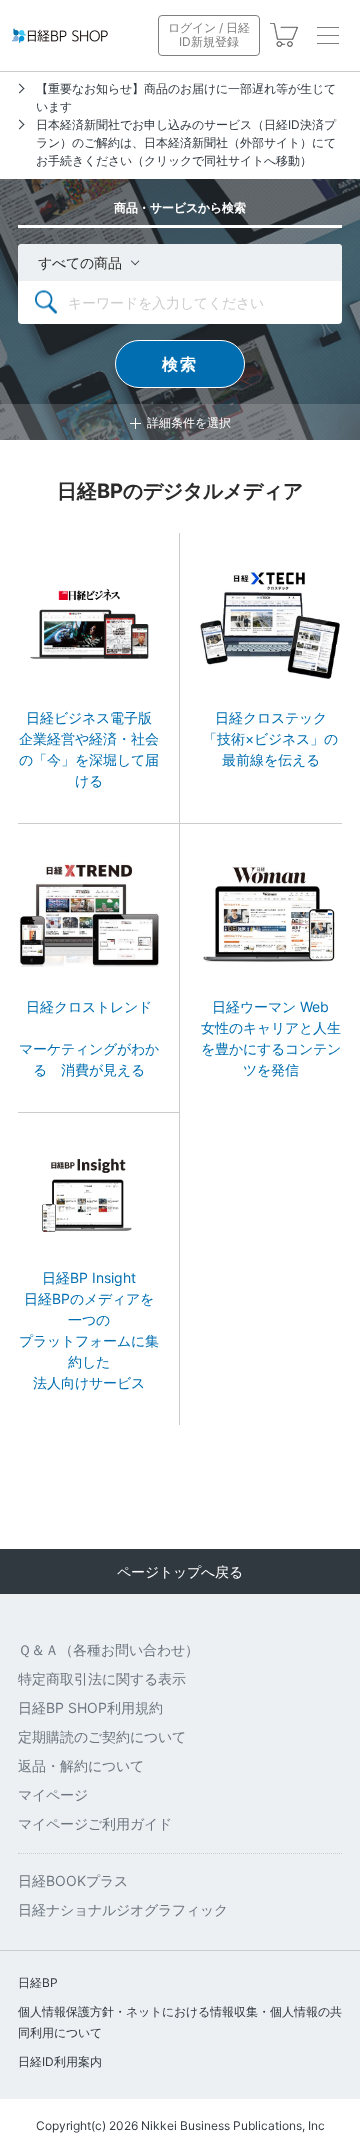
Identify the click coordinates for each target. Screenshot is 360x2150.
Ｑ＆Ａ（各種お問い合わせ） (108, 1649)
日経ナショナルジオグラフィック (123, 1909)
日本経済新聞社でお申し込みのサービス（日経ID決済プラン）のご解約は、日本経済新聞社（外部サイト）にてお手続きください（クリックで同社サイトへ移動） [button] (186, 142)
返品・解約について (81, 1765)
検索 (180, 364)
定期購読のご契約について (102, 1736)
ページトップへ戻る (180, 1571)
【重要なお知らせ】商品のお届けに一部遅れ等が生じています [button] (186, 97)
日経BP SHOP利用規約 (90, 1707)
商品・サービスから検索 (180, 207)
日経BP (38, 1982)
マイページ (53, 1794)
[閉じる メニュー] (328, 35)
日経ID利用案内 (60, 2061)
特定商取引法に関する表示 (102, 1678)
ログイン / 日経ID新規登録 (209, 34)
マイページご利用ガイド (95, 1823)
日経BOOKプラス (73, 1880)
